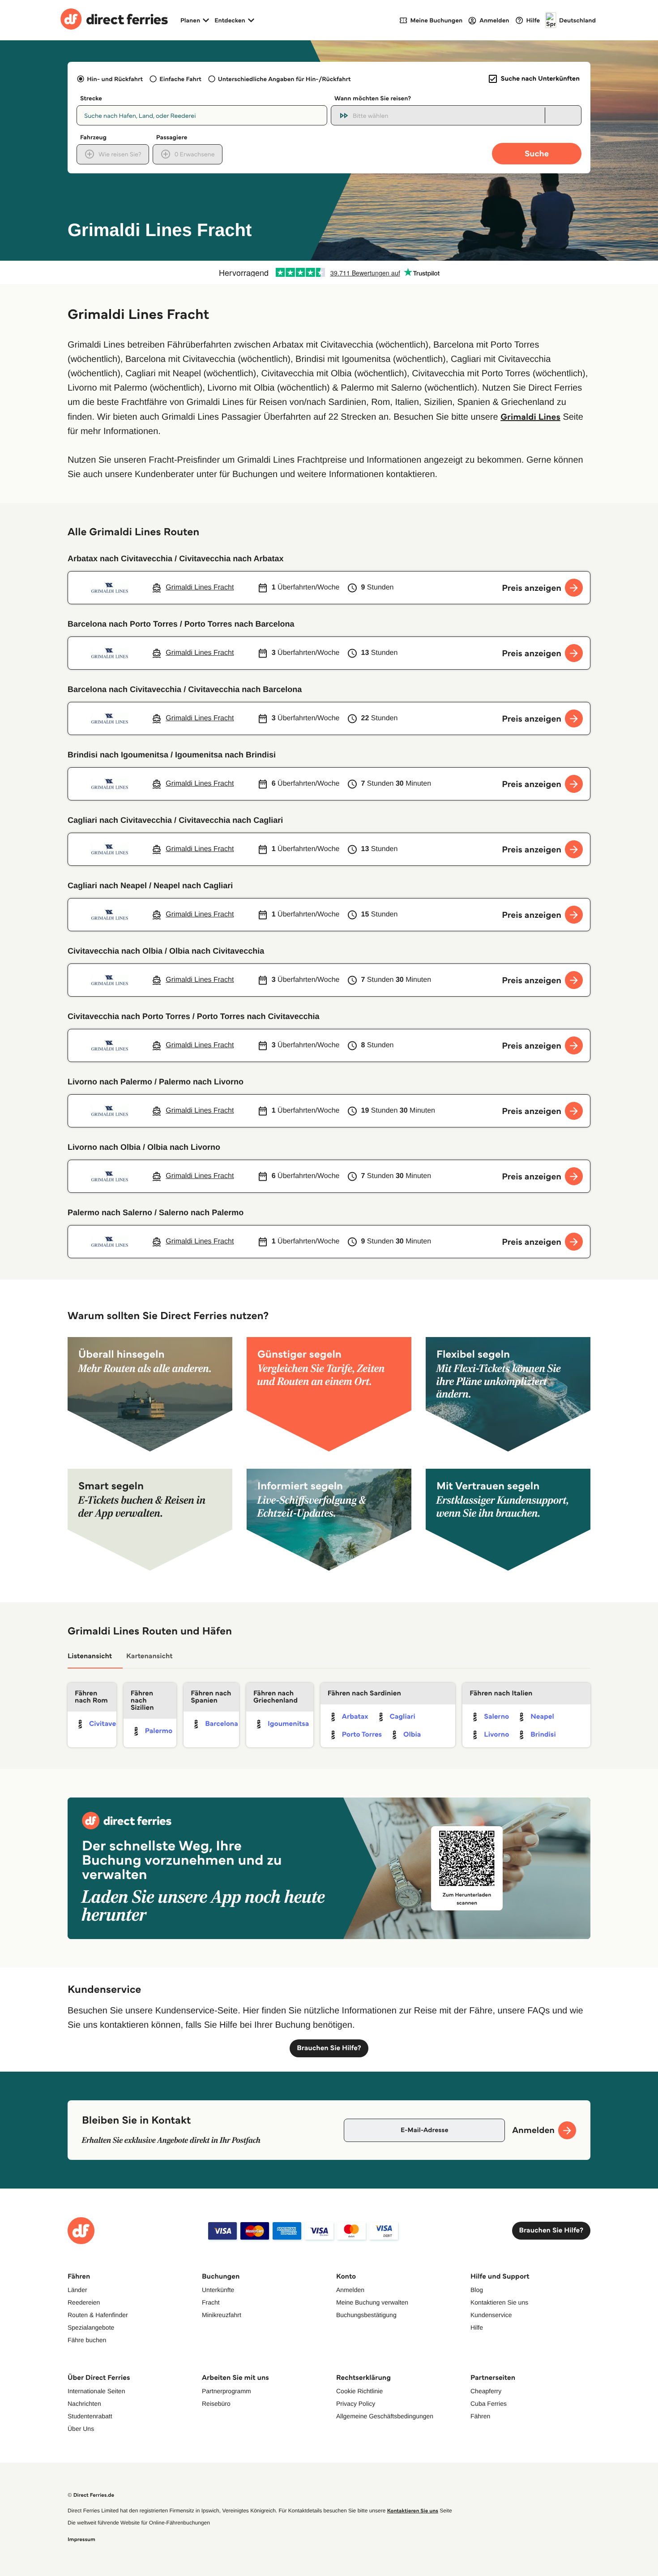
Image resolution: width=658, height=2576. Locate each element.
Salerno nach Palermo (201, 1213)
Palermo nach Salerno (110, 1213)
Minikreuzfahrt (222, 2315)
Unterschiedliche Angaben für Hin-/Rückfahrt (284, 79)
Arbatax (355, 1717)
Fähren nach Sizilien (142, 1701)
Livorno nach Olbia (104, 1147)
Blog (477, 2290)
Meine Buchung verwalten (372, 2302)
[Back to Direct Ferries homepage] (114, 20)
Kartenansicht (150, 1656)
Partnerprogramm (226, 2391)
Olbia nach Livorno (184, 1147)
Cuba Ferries (489, 2404)
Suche (537, 153)
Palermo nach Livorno (201, 1082)
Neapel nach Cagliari (193, 886)
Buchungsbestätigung (366, 2315)
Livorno (496, 1735)
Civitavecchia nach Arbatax (231, 559)
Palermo (159, 1731)
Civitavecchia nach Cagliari (231, 820)
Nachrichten (84, 2404)
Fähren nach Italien (501, 1693)
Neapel (542, 1717)
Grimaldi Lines (530, 417)
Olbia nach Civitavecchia (217, 951)
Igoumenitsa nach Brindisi (225, 755)
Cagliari (403, 1717)
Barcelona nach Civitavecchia (124, 689)
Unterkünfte (218, 2290)
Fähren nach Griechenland (276, 1697)
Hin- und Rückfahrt (115, 79)
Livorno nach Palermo (110, 1082)
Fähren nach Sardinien (364, 1693)
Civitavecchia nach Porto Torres (129, 1016)
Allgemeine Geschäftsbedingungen (385, 2416)
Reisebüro (216, 2404)
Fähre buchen (87, 2340)
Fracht (211, 2302)
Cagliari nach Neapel (107, 886)
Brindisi (543, 1735)
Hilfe (477, 2327)
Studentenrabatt (90, 2416)
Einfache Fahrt (180, 79)
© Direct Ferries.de (91, 2495)
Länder (77, 2290)
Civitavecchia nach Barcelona (245, 689)
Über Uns (81, 2429)
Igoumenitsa (288, 1724)
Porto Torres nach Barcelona (239, 624)
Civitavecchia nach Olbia (115, 951)
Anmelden (350, 2290)
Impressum (81, 2539)
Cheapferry (486, 2391)
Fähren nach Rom (91, 1697)
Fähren (480, 2416)
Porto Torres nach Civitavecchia (258, 1016)
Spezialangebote (91, 2327)
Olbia (412, 1735)
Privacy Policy (356, 2404)
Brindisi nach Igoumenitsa (118, 755)
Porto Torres (362, 1735)
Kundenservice (491, 2315)
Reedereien (84, 2302)
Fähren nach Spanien (211, 1697)
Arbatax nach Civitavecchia (120, 559)
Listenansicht (90, 1656)
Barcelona (222, 1724)
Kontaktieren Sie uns (499, 2302)
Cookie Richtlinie (359, 2391)
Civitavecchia (111, 1724)
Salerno (496, 1717)
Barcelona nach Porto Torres (123, 624)
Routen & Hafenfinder (98, 2315)
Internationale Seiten (96, 2391)
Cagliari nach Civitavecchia (120, 820)
